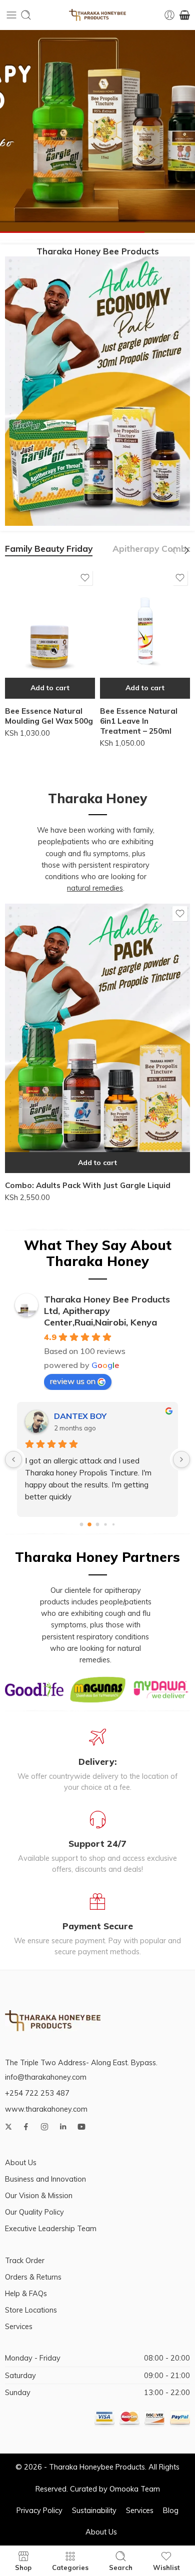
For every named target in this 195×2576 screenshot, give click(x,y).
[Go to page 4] (113, 1525)
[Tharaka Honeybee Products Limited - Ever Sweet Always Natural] (97, 15)
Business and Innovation (45, 2179)
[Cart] (185, 15)
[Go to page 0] (81, 1525)
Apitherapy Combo (152, 549)
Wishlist (166, 2567)
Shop (23, 2567)
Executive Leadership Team (51, 2228)
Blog (171, 2510)
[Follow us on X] (8, 2127)
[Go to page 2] (97, 1525)
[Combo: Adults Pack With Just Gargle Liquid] (97, 1038)
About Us (21, 2162)
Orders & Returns (33, 2277)
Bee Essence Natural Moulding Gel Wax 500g (49, 716)
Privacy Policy (39, 2510)
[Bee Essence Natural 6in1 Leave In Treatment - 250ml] (145, 633)
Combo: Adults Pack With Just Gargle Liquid (88, 1185)
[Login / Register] (169, 15)
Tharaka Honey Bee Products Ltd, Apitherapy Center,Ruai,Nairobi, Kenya (107, 1311)
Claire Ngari (77, 1416)
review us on (73, 1381)
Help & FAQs (26, 2293)
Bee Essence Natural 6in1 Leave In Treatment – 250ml (139, 721)
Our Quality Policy (34, 2212)
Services (19, 2326)
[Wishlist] (85, 578)
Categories (70, 2567)
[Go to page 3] (106, 1525)
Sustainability (94, 2510)
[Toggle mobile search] (26, 15)
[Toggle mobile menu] (11, 15)
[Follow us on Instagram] (44, 2127)
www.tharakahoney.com (46, 2109)
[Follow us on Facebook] (26, 2127)
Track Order (25, 2260)
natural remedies (95, 888)
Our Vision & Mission (39, 2195)
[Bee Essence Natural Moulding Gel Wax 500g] (50, 633)
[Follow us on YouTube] (81, 2127)
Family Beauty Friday (49, 549)
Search (121, 2567)
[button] (50, 688)
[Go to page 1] (90, 1525)
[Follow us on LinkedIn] (63, 2127)
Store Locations (31, 2310)
